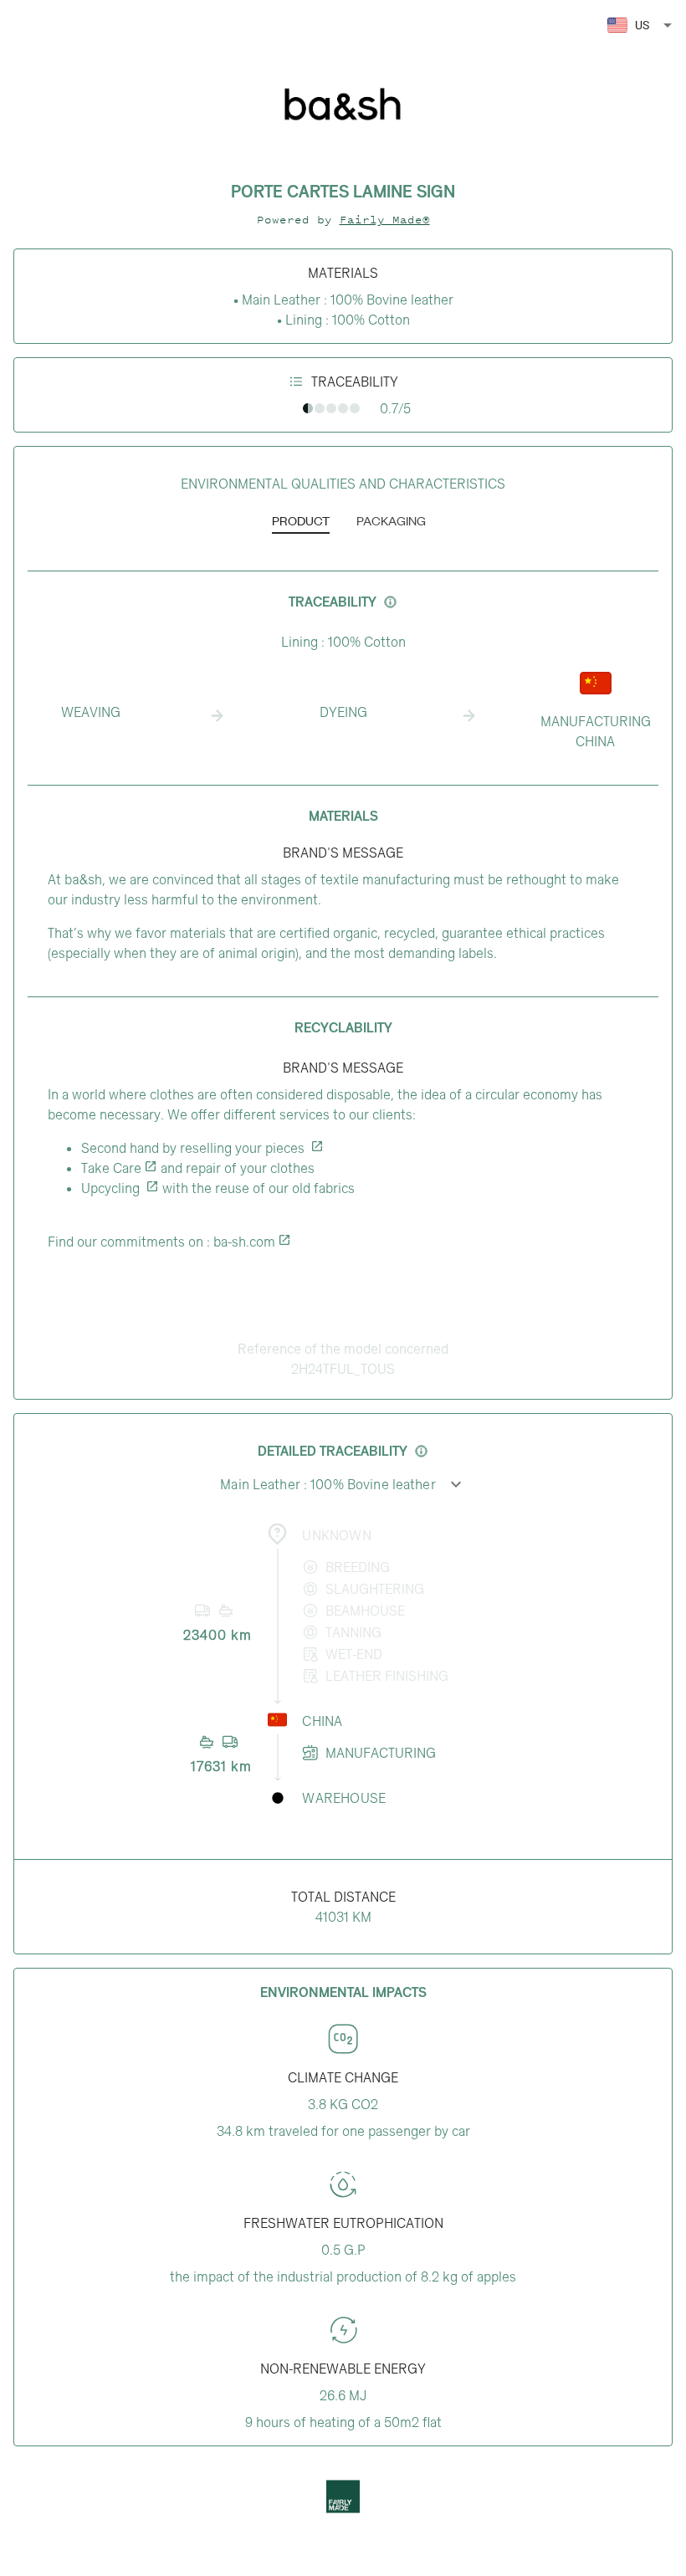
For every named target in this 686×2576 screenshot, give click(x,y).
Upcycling (112, 1188)
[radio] (308, 408)
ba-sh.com (244, 1242)
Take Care (111, 1168)
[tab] (301, 522)
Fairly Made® (385, 220)
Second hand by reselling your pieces (195, 1148)
